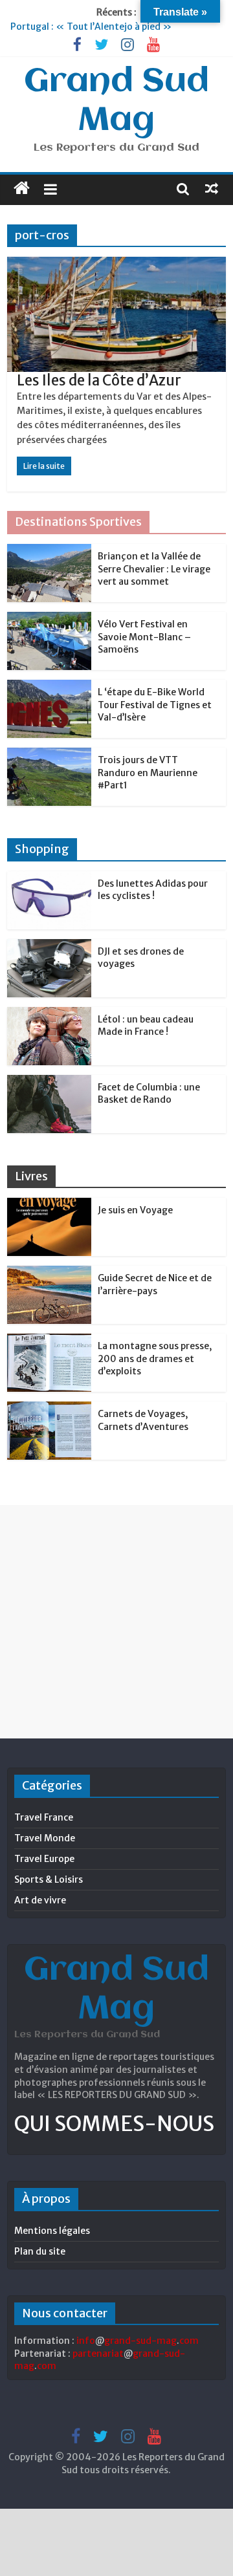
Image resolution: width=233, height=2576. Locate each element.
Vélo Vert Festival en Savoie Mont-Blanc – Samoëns (144, 637)
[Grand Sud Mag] (22, 188)
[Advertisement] (116, 1621)
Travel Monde (45, 1838)
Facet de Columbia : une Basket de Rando (149, 1094)
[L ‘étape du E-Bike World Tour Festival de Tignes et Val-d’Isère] (49, 687)
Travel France (44, 1817)
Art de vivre (40, 1900)
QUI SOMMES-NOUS (114, 2124)
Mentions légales (52, 2231)
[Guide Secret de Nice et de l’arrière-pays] (49, 1273)
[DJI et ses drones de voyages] (49, 946)
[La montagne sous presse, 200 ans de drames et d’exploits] (49, 1341)
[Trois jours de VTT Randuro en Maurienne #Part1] (49, 755)
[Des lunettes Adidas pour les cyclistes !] (49, 878)
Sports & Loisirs (49, 1879)
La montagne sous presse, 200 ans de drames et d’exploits (155, 1358)
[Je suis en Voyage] (49, 1205)
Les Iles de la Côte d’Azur (99, 380)
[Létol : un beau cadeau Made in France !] (49, 1014)
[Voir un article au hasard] (212, 188)
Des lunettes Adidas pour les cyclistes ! (153, 890)
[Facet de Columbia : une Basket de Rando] (49, 1082)
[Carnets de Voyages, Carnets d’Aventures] (49, 1409)
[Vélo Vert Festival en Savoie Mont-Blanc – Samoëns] (49, 619)
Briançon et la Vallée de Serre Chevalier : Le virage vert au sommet (154, 569)
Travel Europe (44, 1859)
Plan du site (40, 2251)
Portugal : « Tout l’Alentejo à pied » (91, 27)
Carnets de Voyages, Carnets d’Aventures (143, 1420)
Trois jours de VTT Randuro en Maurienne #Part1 (148, 773)
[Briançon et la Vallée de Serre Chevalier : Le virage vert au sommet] (49, 551)
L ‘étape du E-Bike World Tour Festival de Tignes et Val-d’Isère (155, 705)
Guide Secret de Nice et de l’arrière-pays (155, 1284)
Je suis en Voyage (135, 1210)
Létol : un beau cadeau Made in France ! (146, 1026)
